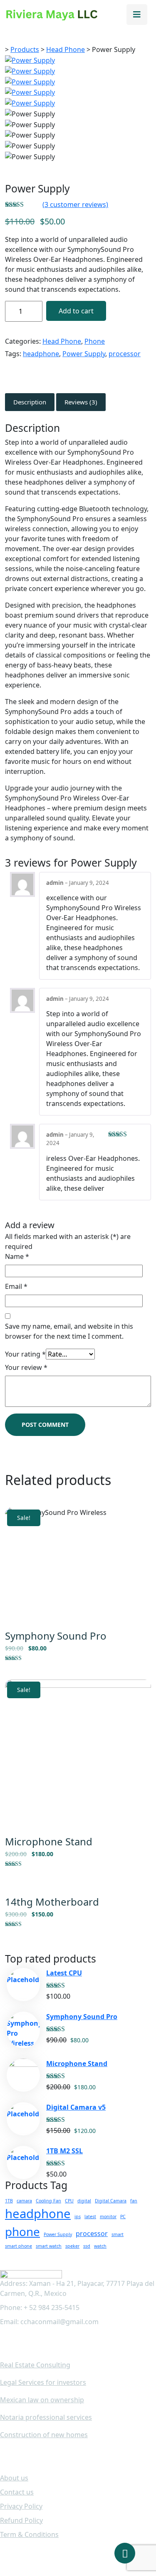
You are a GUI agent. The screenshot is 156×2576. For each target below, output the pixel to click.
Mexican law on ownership (42, 2400)
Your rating (25, 1354)
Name (17, 1256)
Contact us (17, 2492)
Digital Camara (111, 2201)
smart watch (49, 2246)
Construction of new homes (44, 2435)
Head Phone (62, 341)
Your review (26, 1367)
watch (100, 2246)
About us (14, 2478)
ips (78, 2216)
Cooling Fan (48, 2201)
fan (134, 2201)
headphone (41, 354)
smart (118, 2234)
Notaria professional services (46, 2417)
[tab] (30, 402)
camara (24, 2201)
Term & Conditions (29, 2534)
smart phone (19, 2246)
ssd (87, 2246)
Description (30, 402)
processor (125, 354)
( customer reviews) (75, 204)
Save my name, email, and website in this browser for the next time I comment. (69, 1331)
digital (84, 2201)
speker (72, 2246)
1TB (9, 2201)
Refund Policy (21, 2520)
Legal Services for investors (43, 2382)
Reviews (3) (81, 402)
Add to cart (76, 311)
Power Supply (84, 354)
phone (22, 2231)
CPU (69, 2201)
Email (16, 1286)
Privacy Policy (21, 2506)
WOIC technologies (91, 2554)
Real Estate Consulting (35, 2365)
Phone (95, 341)
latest (90, 2216)
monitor (108, 2216)
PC (123, 2216)
